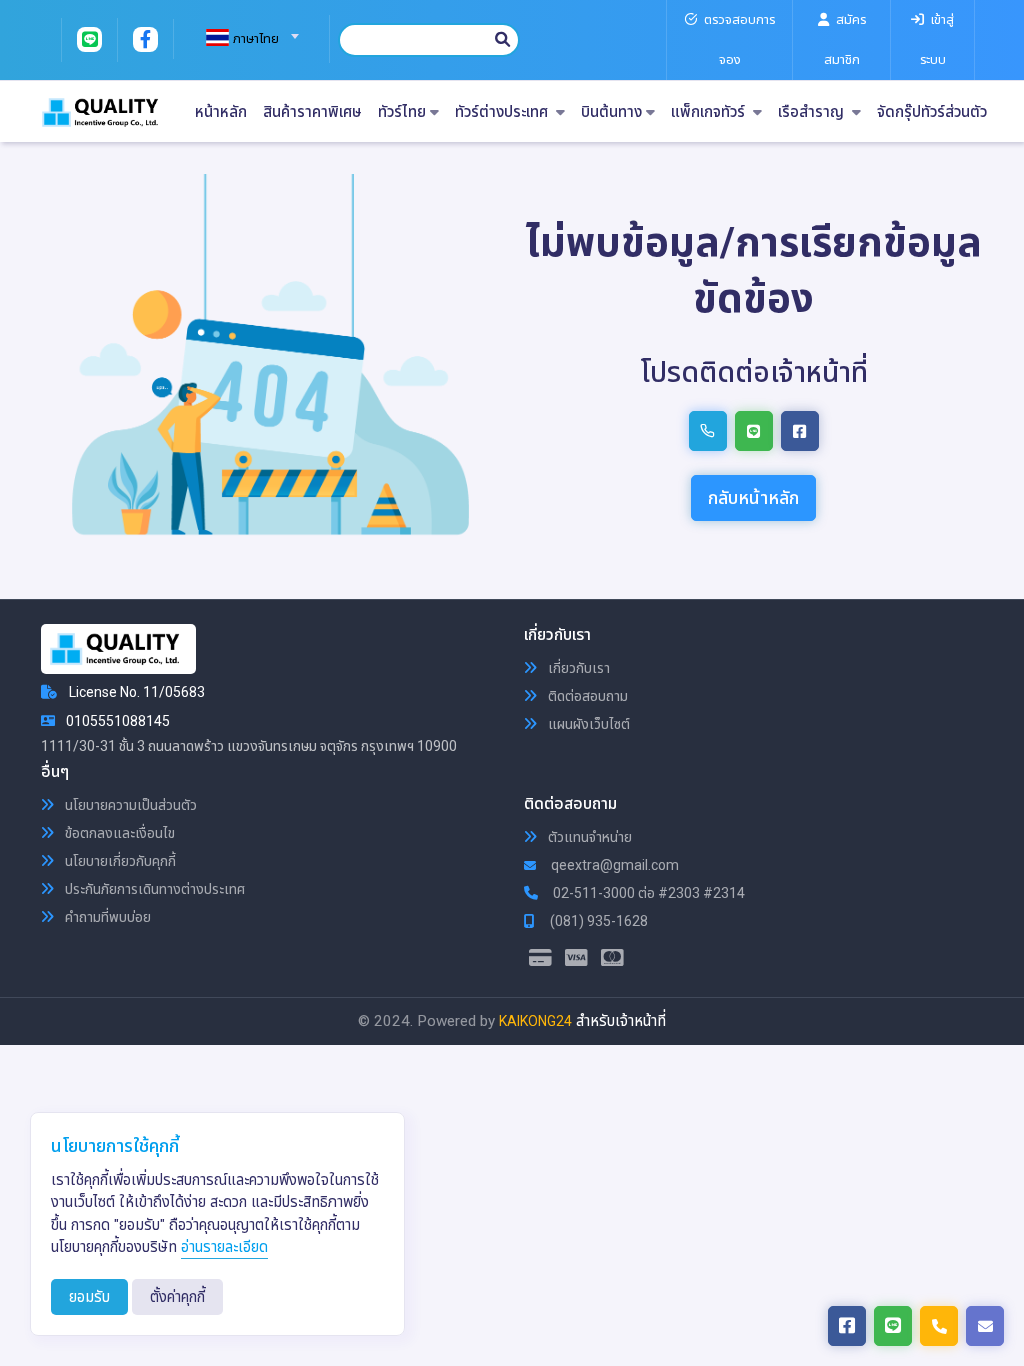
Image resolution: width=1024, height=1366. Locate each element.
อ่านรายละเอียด (224, 1247)
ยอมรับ (89, 1297)
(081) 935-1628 (597, 921)
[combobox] (244, 30)
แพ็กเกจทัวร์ (710, 112)
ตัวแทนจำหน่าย (588, 837)
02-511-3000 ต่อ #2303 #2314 (647, 893)
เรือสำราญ (813, 112)
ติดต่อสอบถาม (586, 696)
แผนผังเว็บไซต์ (587, 724)
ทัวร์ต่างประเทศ (503, 112)
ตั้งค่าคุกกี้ (177, 1297)
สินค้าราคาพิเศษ (312, 112)
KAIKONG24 (535, 1021)
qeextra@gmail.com (613, 865)
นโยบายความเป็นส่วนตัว (129, 805)
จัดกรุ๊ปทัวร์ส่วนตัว (932, 112)
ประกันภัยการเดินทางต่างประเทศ (153, 889)
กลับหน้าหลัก (753, 497)
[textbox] (244, 39)
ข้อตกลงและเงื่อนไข (118, 833)
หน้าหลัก (221, 112)
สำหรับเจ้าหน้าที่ (621, 1021)
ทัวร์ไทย (402, 112)
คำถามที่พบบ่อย (106, 917)
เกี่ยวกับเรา (577, 668)
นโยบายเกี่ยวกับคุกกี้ (119, 861)
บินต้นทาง (611, 112)
